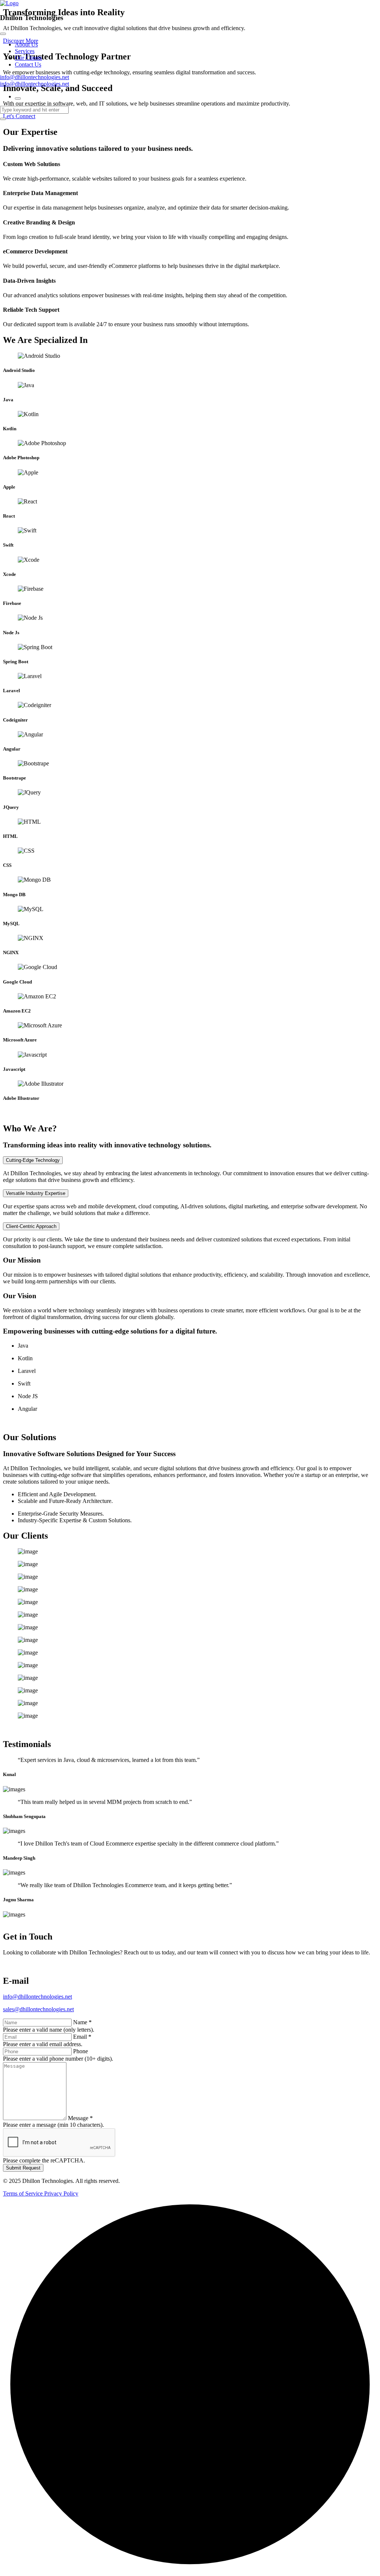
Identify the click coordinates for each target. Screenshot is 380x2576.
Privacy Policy (61, 2193)
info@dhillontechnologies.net (35, 77)
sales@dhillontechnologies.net (38, 2009)
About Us (26, 44)
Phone (81, 2051)
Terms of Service (24, 2193)
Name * (82, 2022)
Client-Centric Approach (31, 1226)
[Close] (3, 34)
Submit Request (23, 2168)
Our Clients (28, 58)
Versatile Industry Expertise (36, 1193)
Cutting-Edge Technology (33, 1160)
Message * (80, 2118)
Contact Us (28, 64)
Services (25, 51)
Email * (82, 2037)
